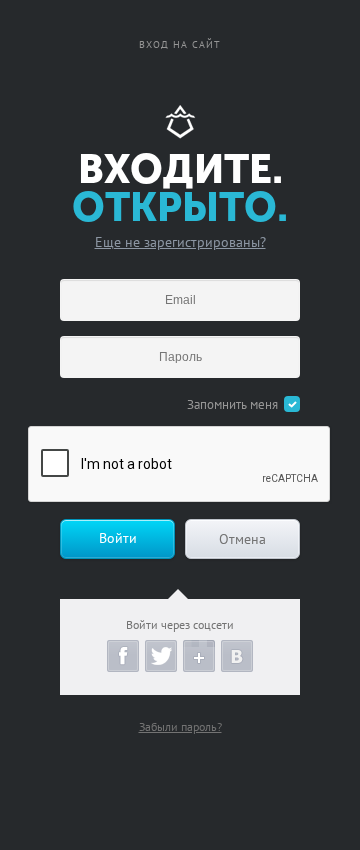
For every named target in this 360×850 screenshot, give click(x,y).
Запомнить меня (232, 404)
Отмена (242, 539)
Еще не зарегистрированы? (180, 242)
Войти (118, 538)
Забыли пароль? (180, 726)
